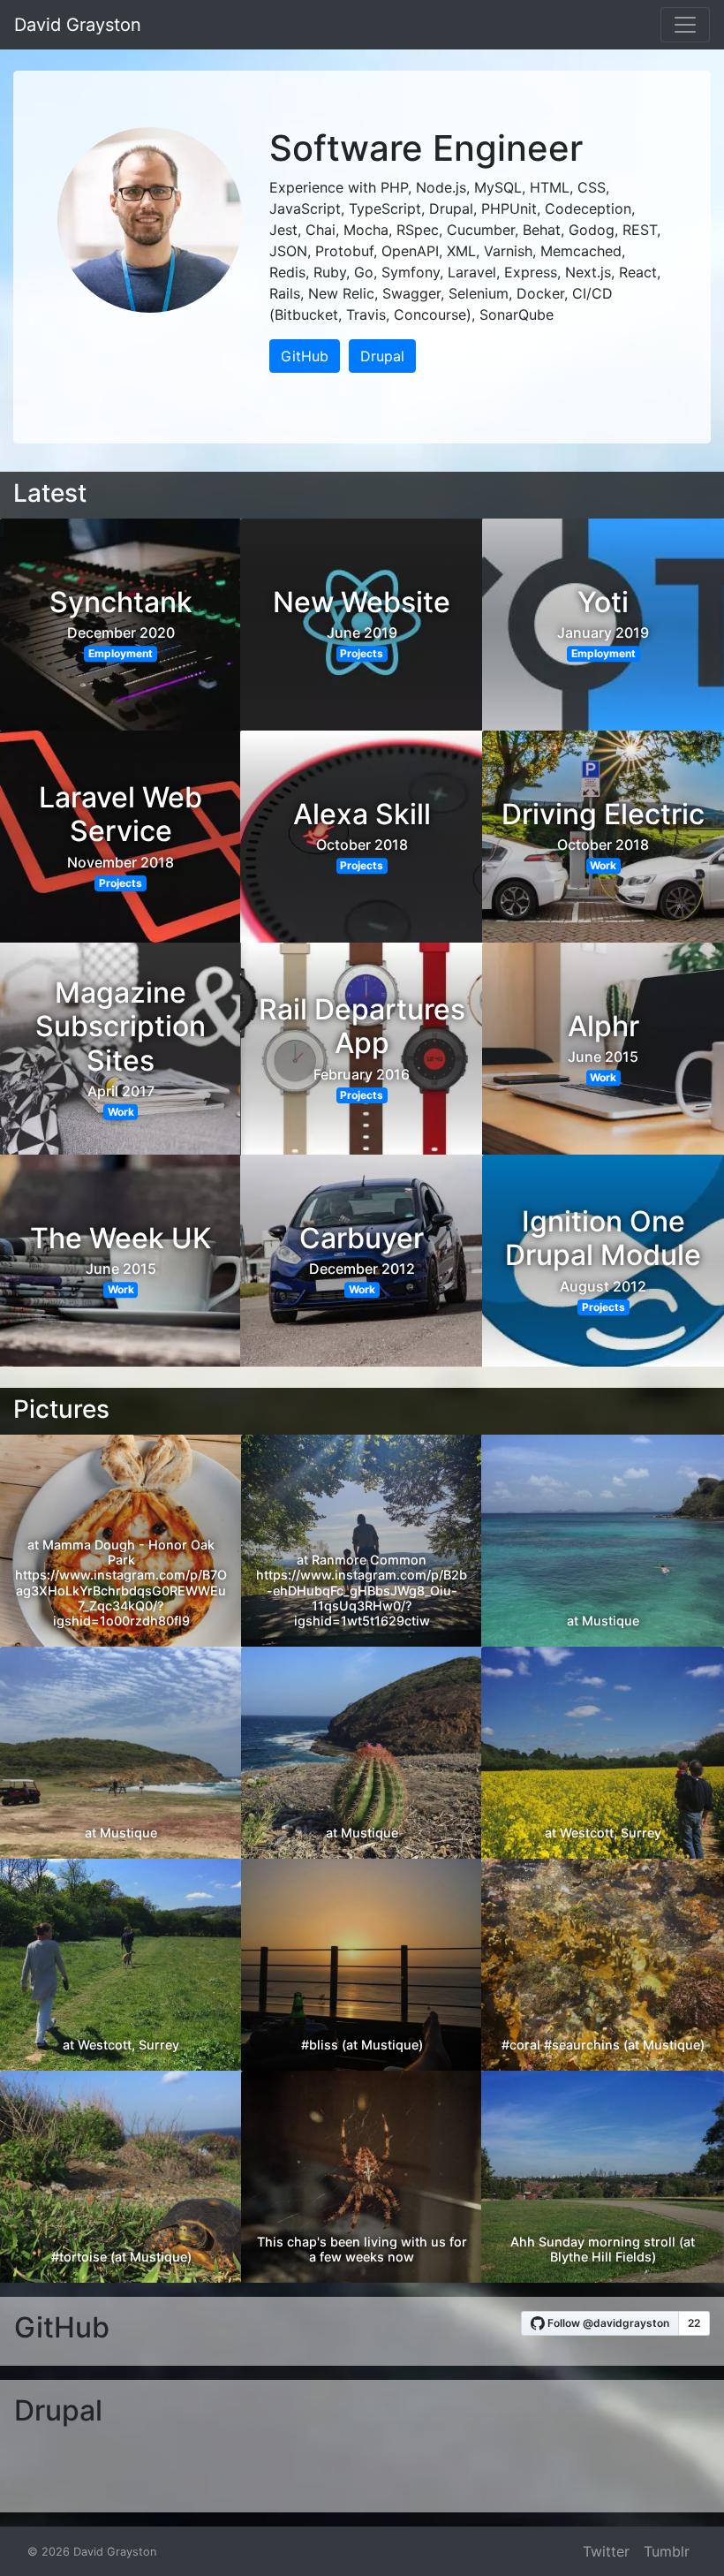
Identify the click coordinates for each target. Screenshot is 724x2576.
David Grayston (78, 25)
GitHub (305, 356)
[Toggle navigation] (685, 25)
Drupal (382, 356)
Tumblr (667, 2551)
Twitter (606, 2551)
